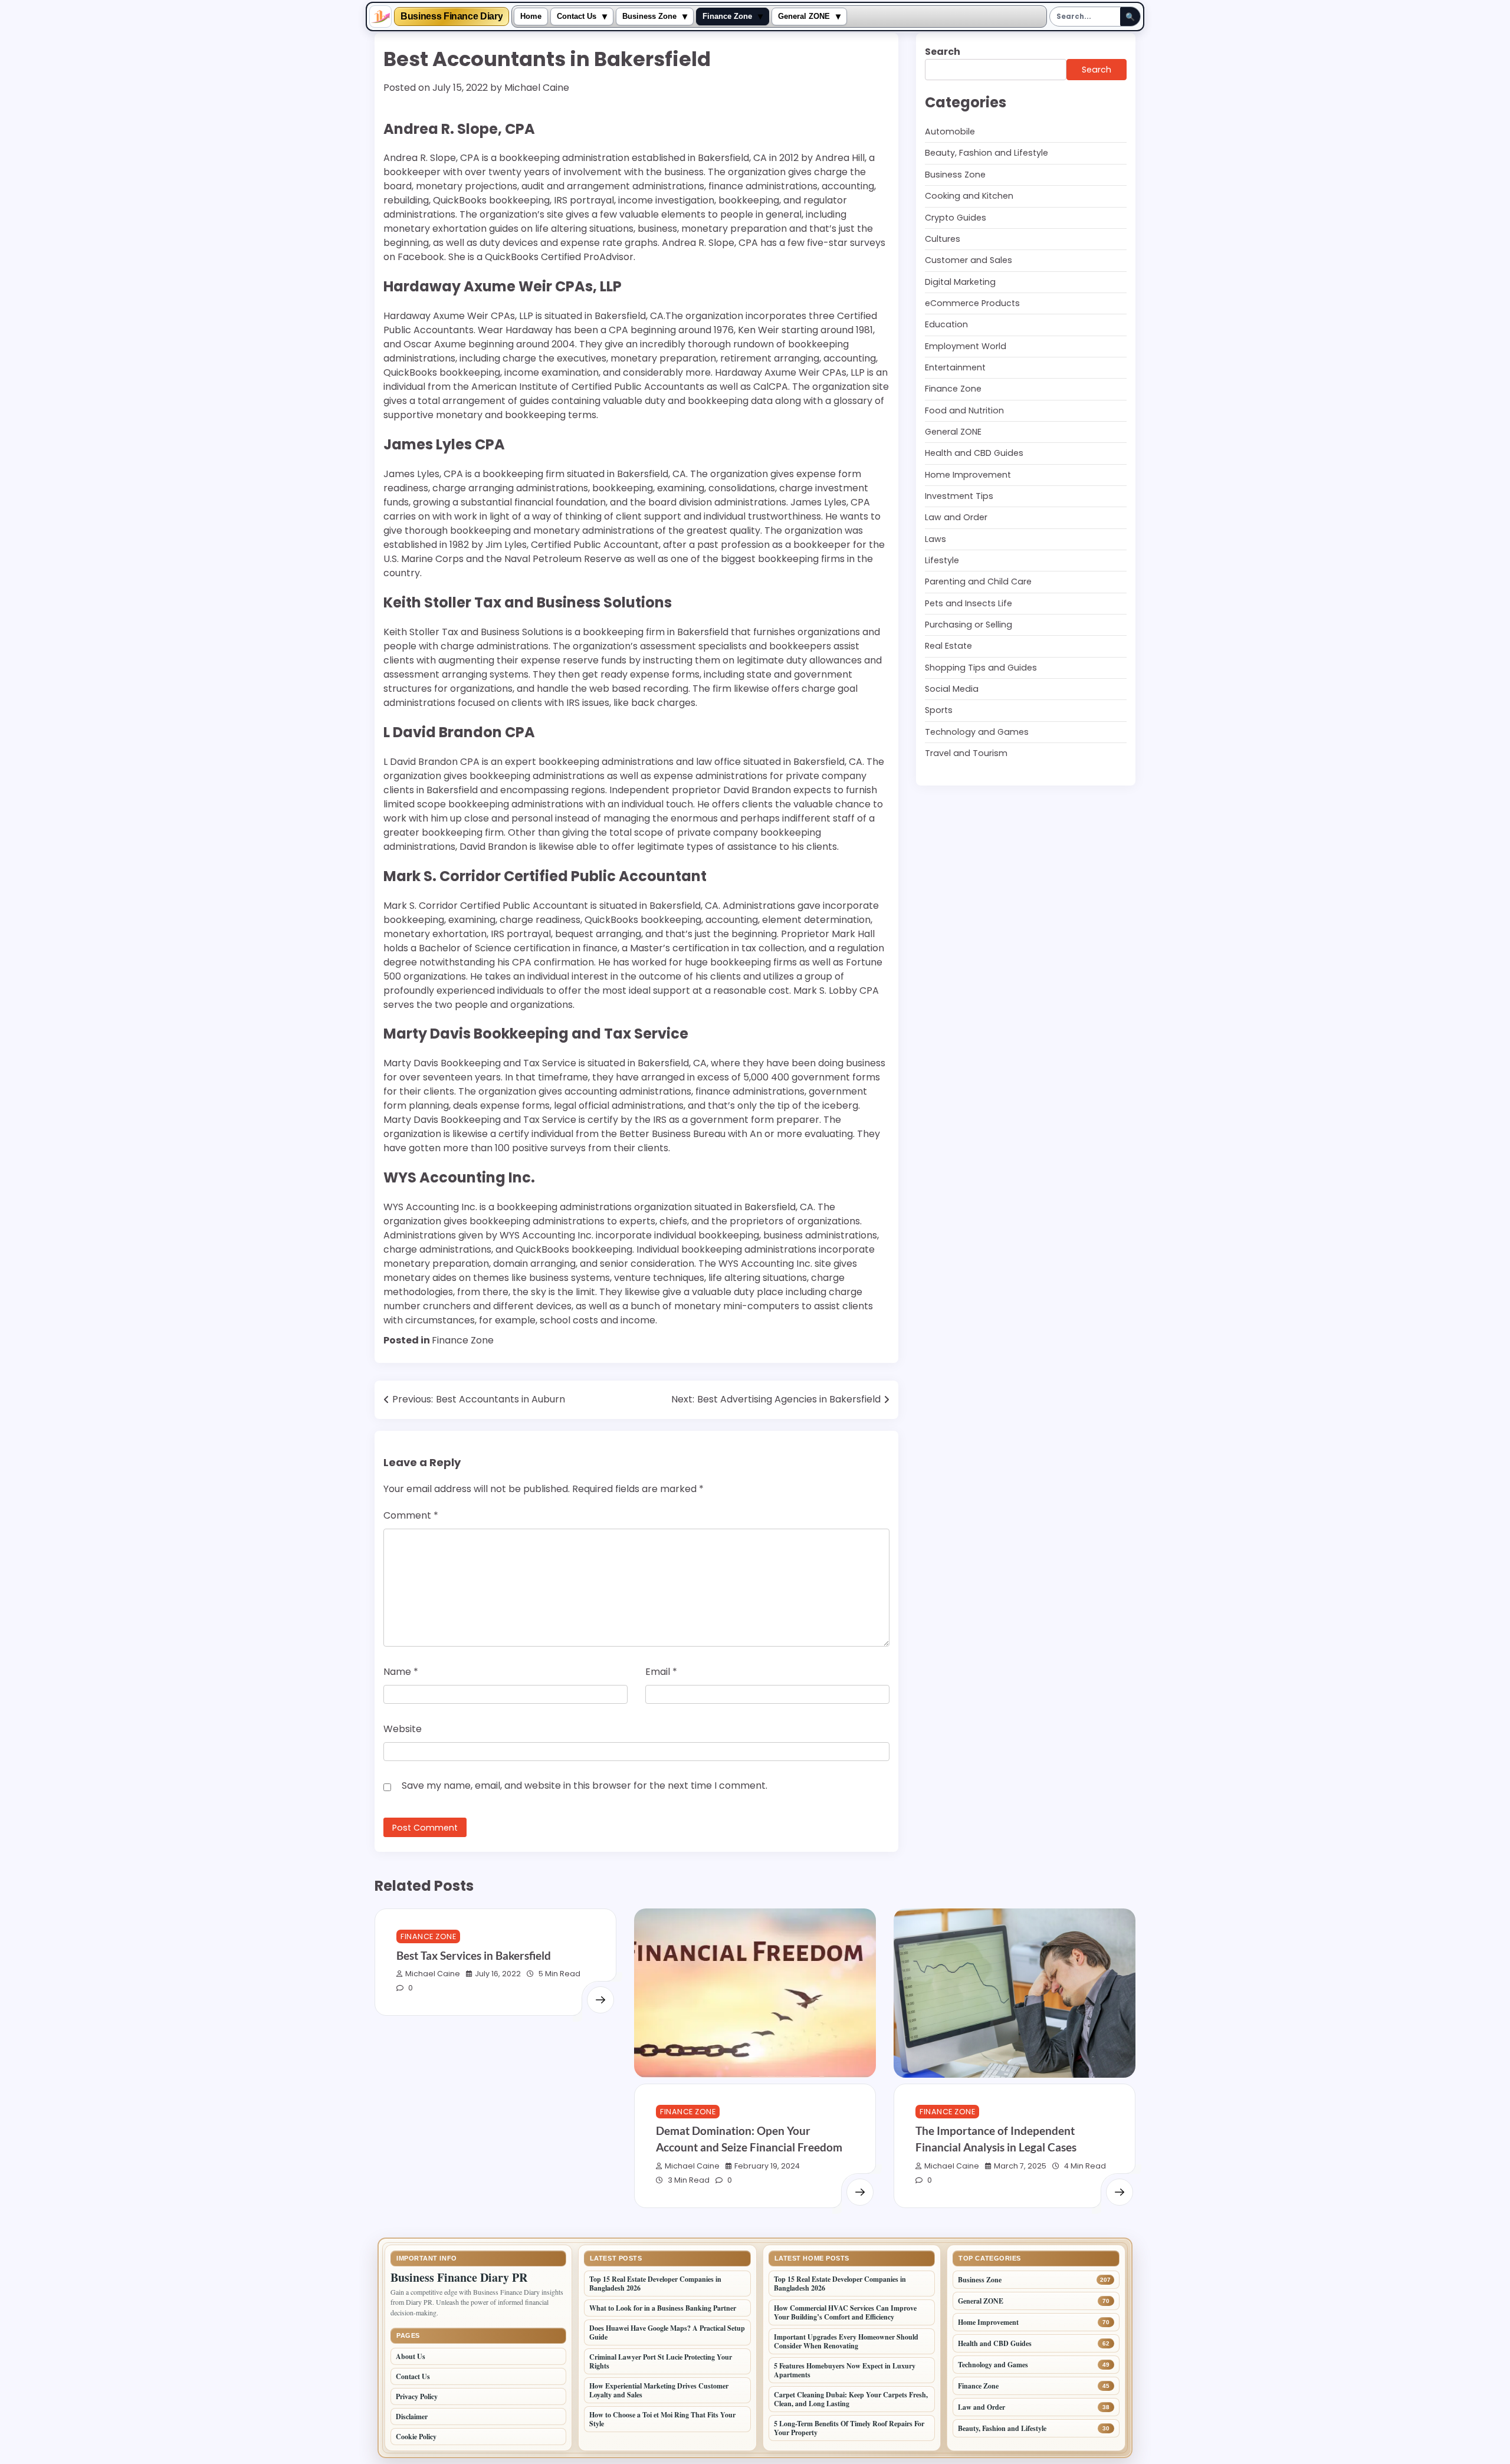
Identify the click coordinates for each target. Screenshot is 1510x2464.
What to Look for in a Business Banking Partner (663, 2308)
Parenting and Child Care (978, 581)
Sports (939, 710)
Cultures (943, 239)
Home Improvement (968, 475)
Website (403, 1729)
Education (946, 324)
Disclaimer (412, 2417)
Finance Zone (727, 17)
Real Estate (948, 646)
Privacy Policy (417, 2396)
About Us (411, 2356)
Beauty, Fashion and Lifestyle (987, 153)
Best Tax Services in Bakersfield (474, 1955)
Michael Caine (537, 88)
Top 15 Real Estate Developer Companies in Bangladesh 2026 (655, 2284)
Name (401, 1672)
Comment (411, 1515)
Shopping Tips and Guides (981, 668)
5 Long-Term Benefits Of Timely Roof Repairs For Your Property (849, 2428)
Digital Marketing (960, 281)
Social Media (952, 689)
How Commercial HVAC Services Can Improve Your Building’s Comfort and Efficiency (845, 2312)
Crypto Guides (956, 217)
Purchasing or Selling (969, 625)
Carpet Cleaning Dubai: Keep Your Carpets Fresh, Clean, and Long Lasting (851, 2399)
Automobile (950, 132)
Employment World (966, 346)
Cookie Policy (416, 2437)
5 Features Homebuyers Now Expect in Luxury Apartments (845, 2370)
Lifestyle (942, 560)
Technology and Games (977, 732)
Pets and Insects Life (969, 603)
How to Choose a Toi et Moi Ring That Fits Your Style (662, 2419)
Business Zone (649, 17)
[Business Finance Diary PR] (380, 17)
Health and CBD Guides (974, 453)
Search (943, 52)
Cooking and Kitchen (969, 196)
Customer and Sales (969, 260)
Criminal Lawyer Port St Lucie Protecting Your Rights (661, 2361)
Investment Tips (959, 496)
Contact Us (577, 17)
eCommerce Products (972, 303)
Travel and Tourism (966, 753)
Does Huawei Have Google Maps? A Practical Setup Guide (667, 2332)
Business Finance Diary (452, 17)
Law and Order (956, 517)
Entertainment (955, 367)
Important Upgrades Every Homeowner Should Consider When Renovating (846, 2341)
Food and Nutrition (964, 410)
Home (531, 17)
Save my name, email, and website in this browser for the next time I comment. (585, 1785)
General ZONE (804, 17)
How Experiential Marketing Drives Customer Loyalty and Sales (659, 2390)
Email (661, 1672)
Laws (935, 539)
